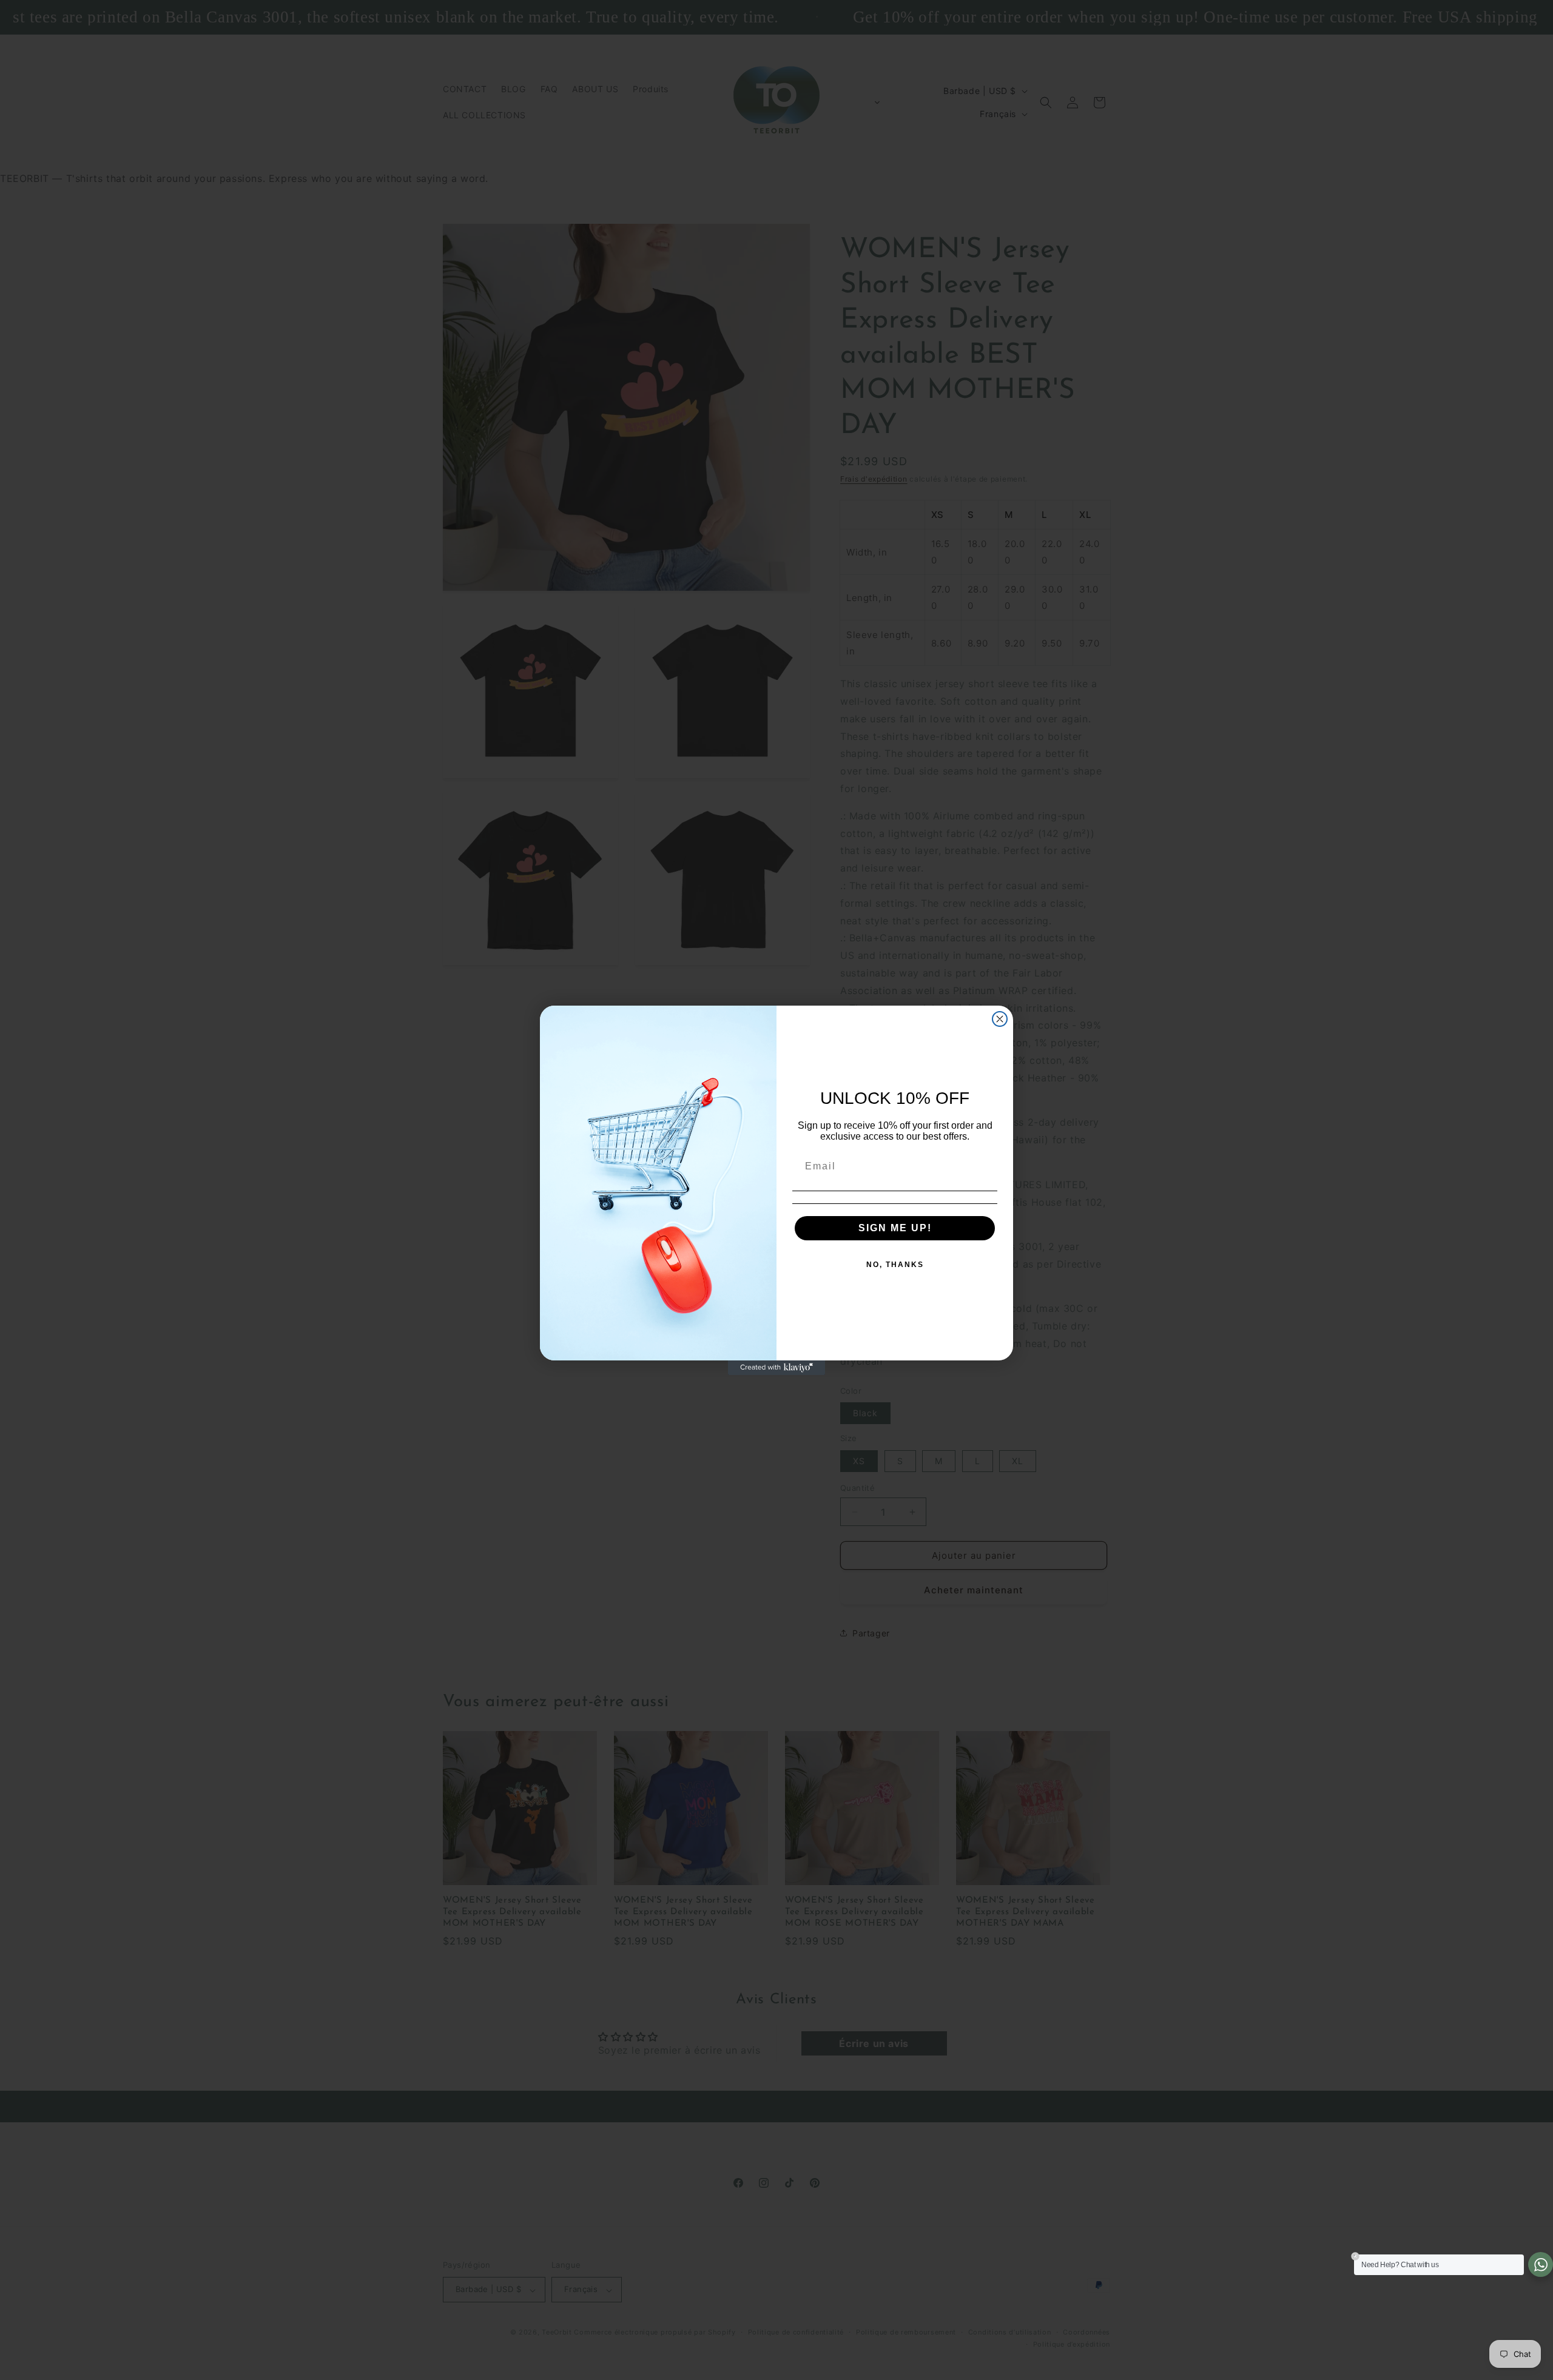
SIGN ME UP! (895, 1228)
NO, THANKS (895, 1265)
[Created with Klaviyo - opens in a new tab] (776, 1368)
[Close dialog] (1000, 1019)
